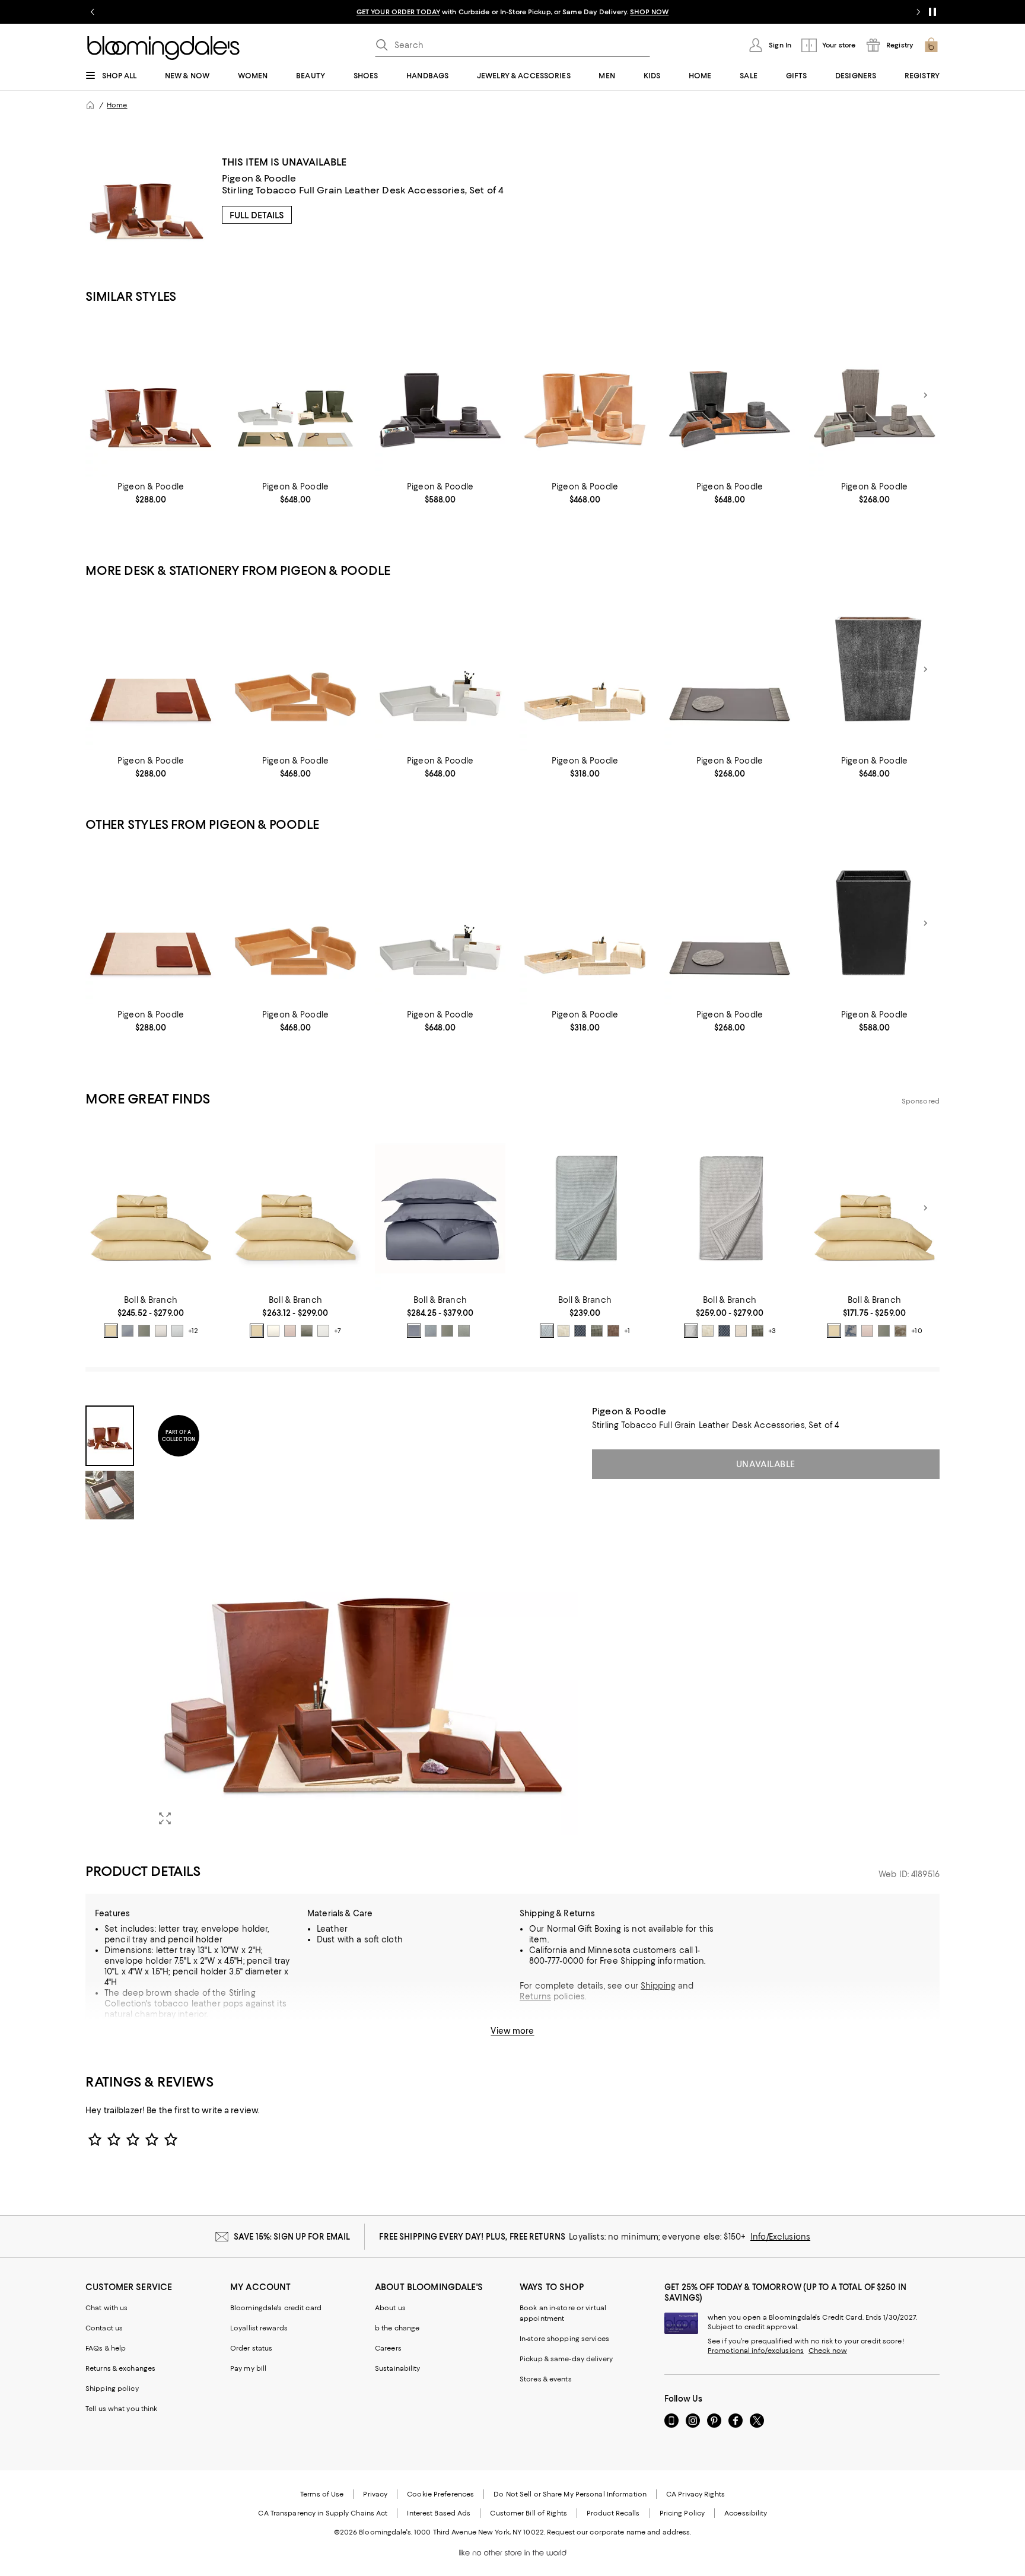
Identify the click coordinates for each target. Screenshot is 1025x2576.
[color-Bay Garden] (851, 1331)
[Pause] (932, 12)
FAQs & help (106, 2348)
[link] (151, 493)
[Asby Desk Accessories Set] (440, 669)
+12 (193, 1331)
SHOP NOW (649, 12)
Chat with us (106, 2308)
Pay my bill (248, 2368)
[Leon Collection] (585, 395)
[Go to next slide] (918, 12)
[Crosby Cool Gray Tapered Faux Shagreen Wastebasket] (874, 669)
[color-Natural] (741, 1331)
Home (117, 105)
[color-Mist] (323, 1331)
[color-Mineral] (414, 1331)
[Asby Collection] (295, 395)
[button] (332, 1620)
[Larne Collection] (440, 395)
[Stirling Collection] (151, 395)
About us (390, 2308)
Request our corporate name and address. (619, 2532)
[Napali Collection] (874, 395)
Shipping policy (112, 2389)
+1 (627, 1331)
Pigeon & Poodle (259, 178)
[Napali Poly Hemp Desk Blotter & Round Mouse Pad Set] (730, 669)
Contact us (104, 2328)
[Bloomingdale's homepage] (90, 105)
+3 (772, 1331)
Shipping (658, 1986)
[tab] (110, 1436)
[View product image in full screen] (165, 1818)
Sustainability (398, 2368)
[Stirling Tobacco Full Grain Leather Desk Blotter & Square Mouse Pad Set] (151, 669)
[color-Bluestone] (431, 1331)
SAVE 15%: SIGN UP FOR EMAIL (292, 2237)
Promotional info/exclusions (756, 2351)
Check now (828, 2351)
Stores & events (546, 2379)
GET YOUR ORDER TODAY (398, 12)
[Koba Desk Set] (585, 669)
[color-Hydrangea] (128, 1331)
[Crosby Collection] (730, 395)
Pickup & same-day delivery (566, 2359)
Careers (388, 2348)
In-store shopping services (564, 2339)
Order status (251, 2348)
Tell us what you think (121, 2409)
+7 (338, 1331)
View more (512, 2031)
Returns (535, 1996)
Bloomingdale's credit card (276, 2308)
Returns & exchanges (120, 2368)
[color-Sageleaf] (464, 1331)
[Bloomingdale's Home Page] (163, 48)
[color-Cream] (273, 1331)
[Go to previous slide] (93, 12)
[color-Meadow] (144, 1331)
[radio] (111, 1331)
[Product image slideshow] (363, 1620)
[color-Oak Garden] (900, 1331)
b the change (397, 2328)
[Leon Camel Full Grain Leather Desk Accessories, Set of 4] (295, 669)
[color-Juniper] (307, 1331)
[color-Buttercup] (111, 1331)
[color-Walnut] (613, 1331)
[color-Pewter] (161, 1331)
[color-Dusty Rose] (290, 1331)
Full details (257, 215)
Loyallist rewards (259, 2328)
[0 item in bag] (931, 45)
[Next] (925, 395)
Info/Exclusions (780, 2237)
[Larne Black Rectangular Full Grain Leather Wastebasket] (874, 923)
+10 (916, 1331)
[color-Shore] (177, 1331)
